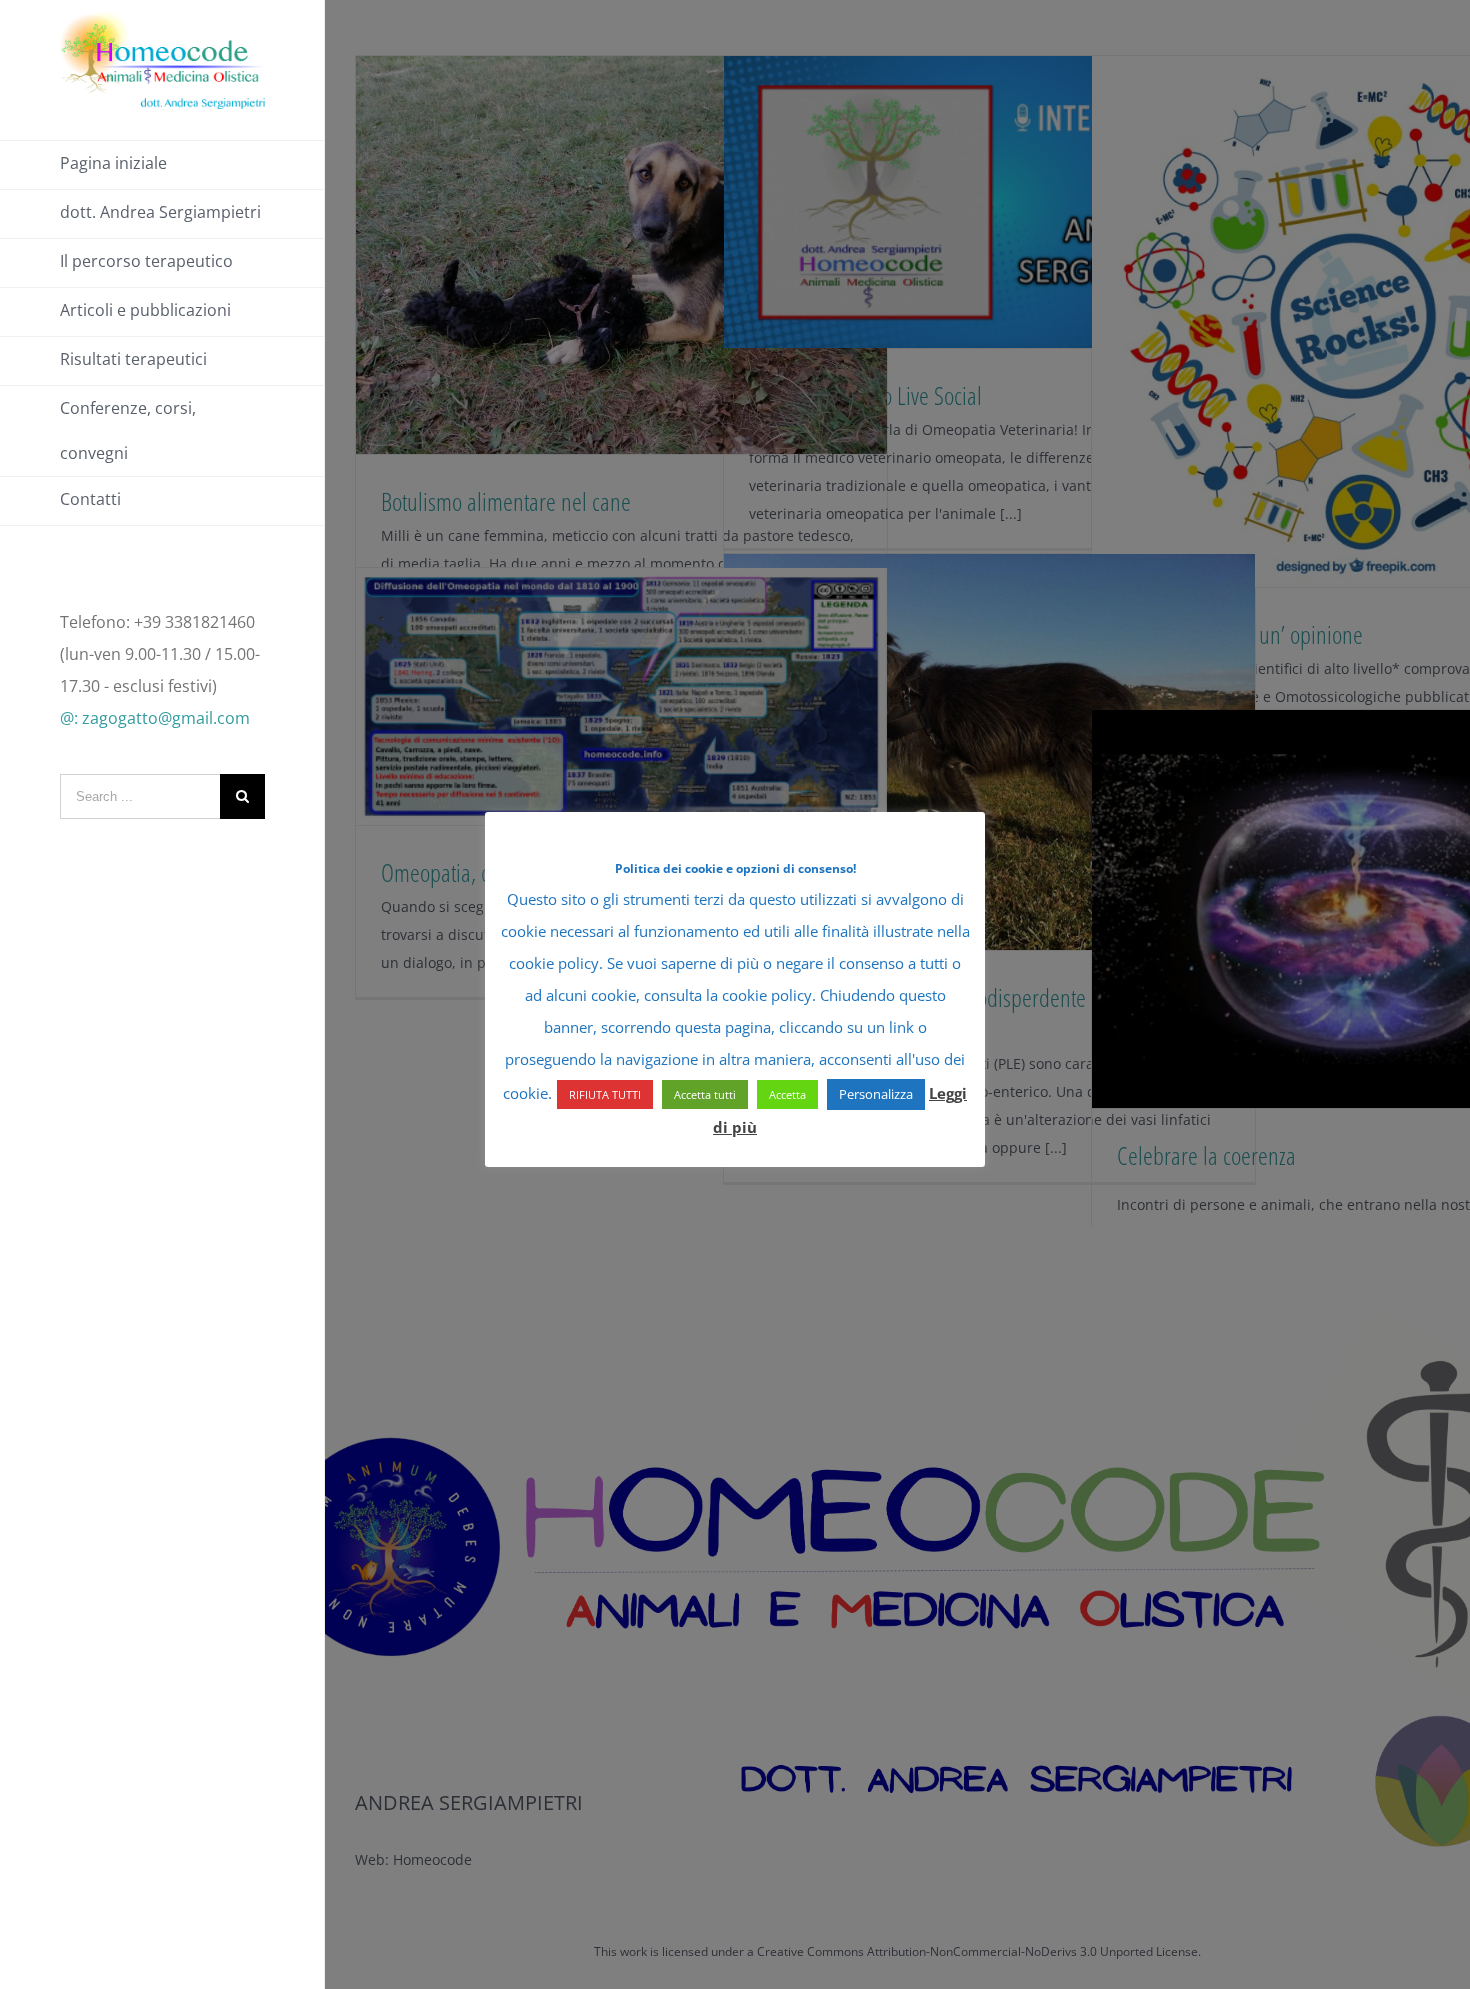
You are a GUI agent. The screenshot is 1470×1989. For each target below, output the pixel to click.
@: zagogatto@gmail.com (155, 718)
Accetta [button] (787, 1094)
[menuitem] (162, 165)
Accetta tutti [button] (705, 1094)
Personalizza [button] (876, 1094)
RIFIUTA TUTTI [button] (605, 1094)
